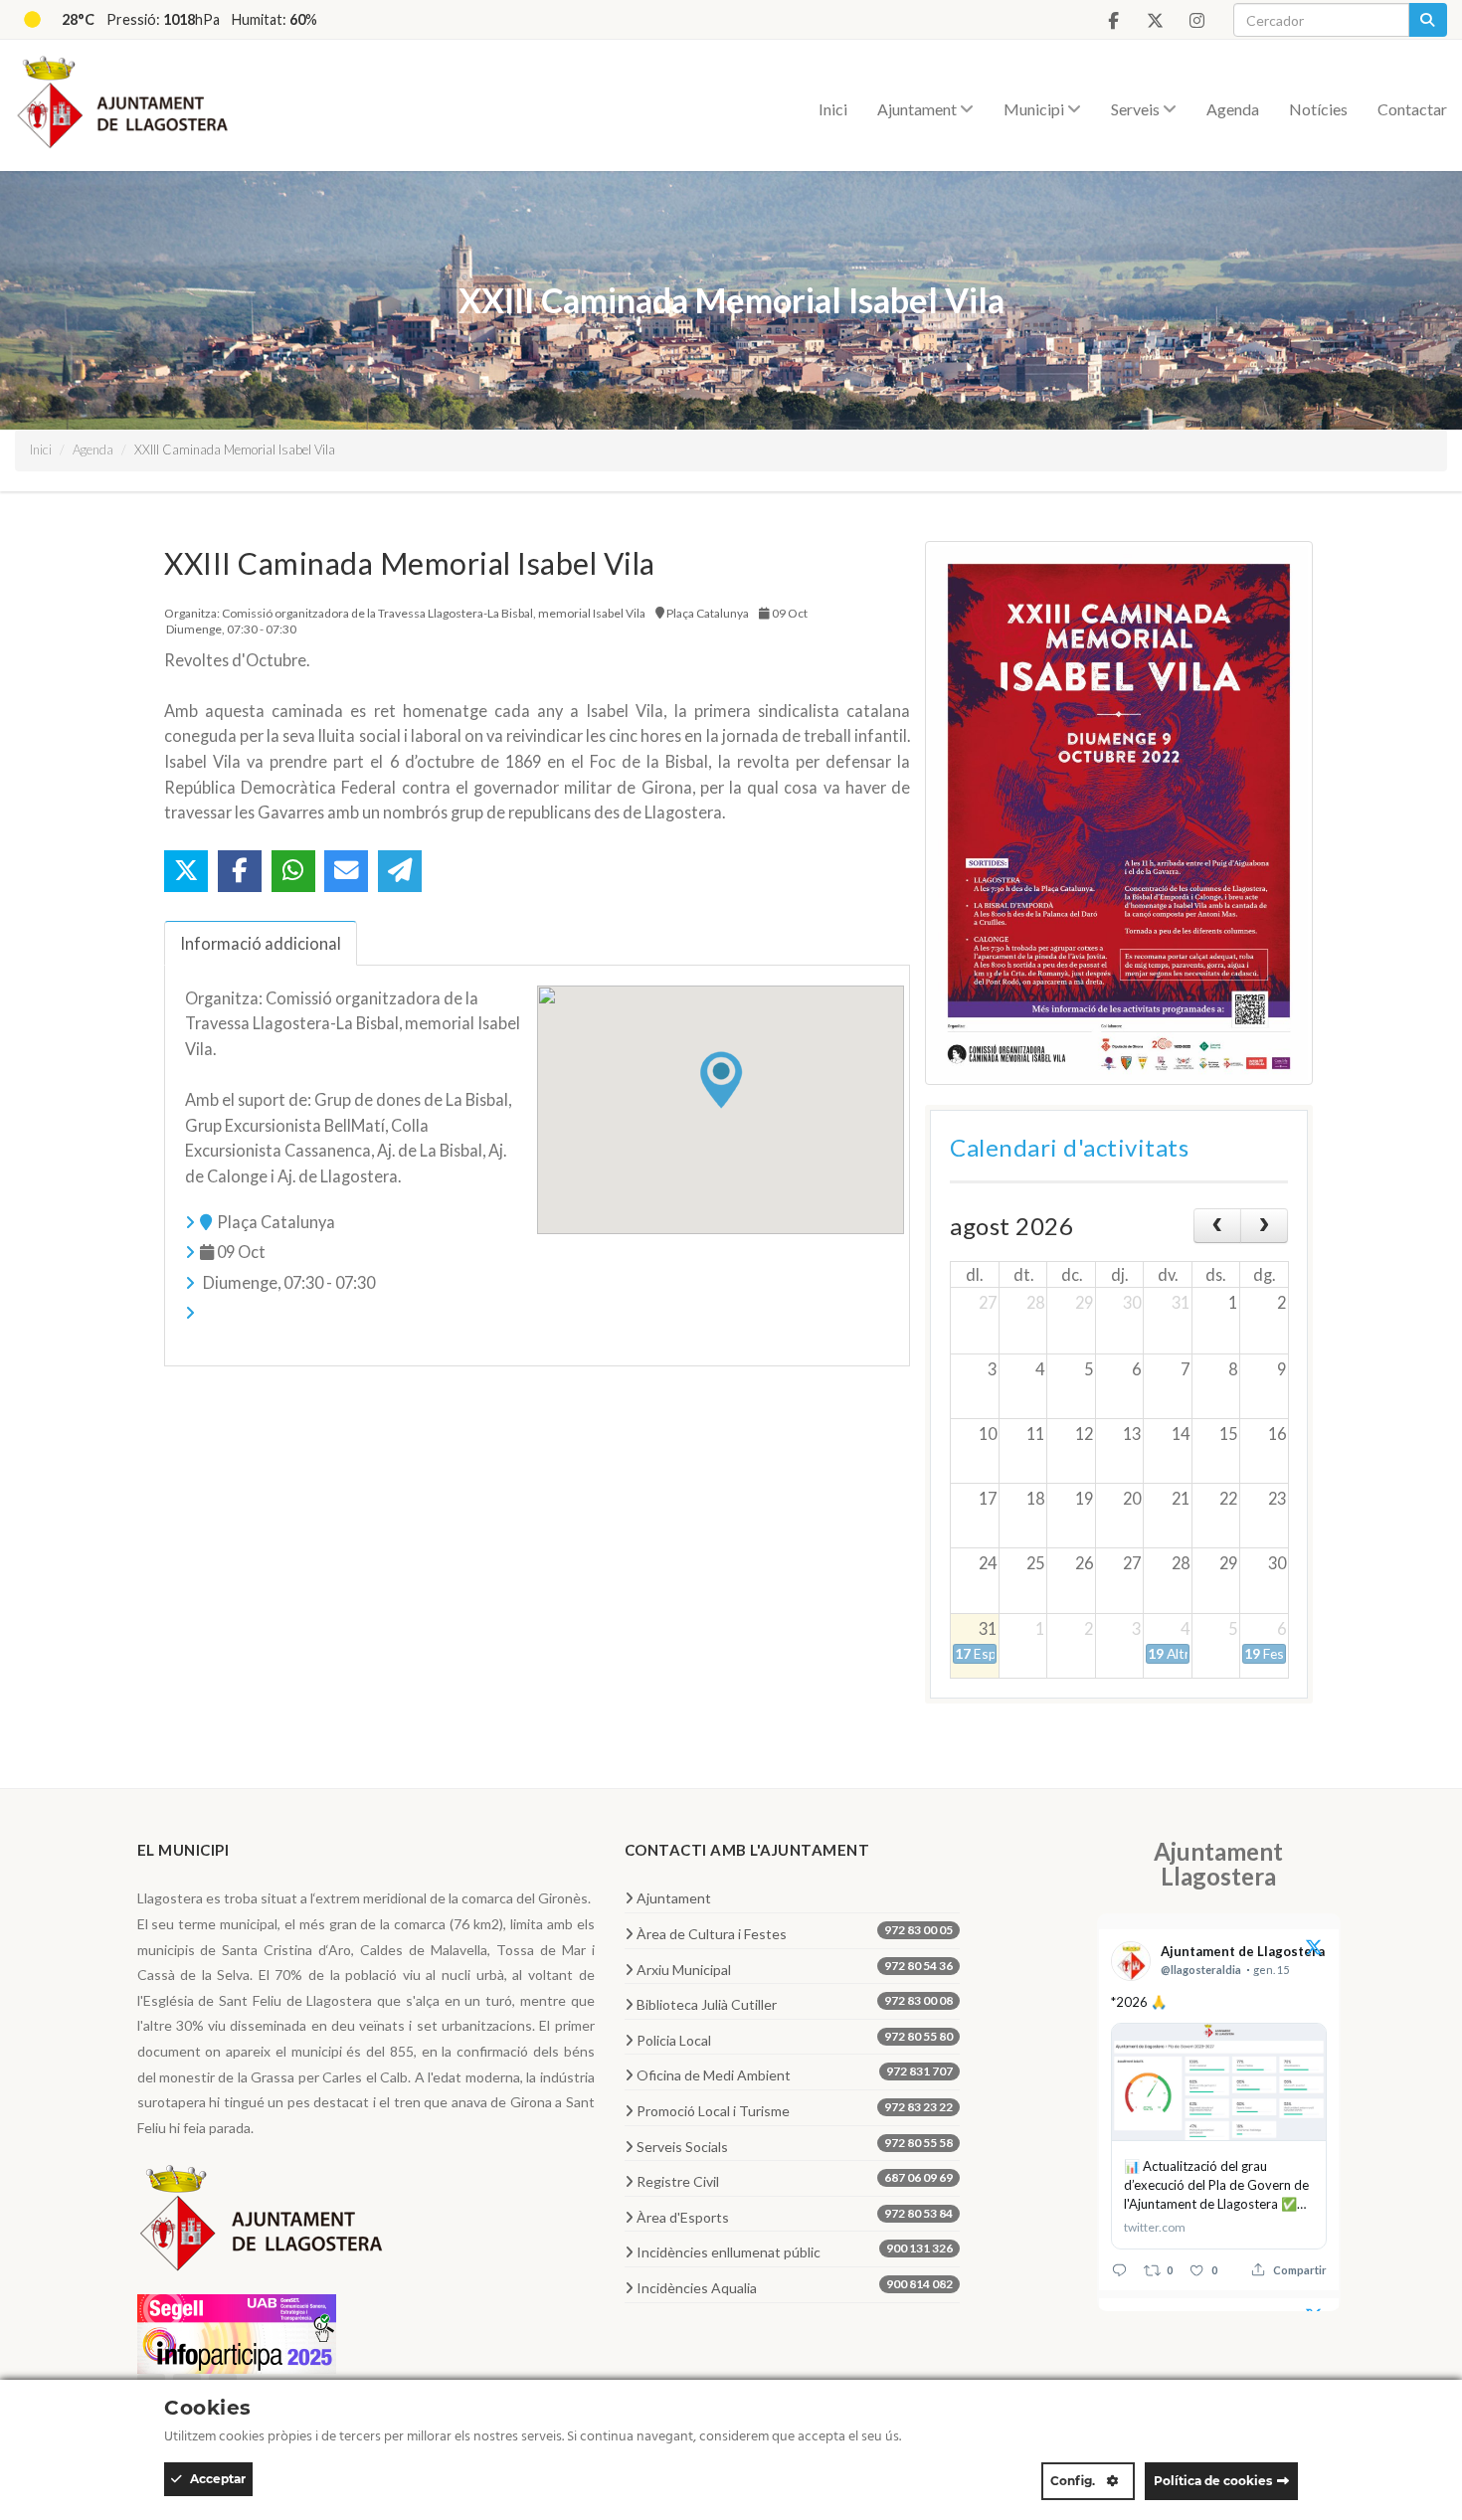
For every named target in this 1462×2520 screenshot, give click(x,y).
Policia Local (795, 2039)
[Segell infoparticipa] (237, 2332)
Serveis (1137, 109)
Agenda (1233, 109)
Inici (833, 109)
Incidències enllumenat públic (795, 2250)
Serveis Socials (795, 2145)
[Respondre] (1119, 2270)
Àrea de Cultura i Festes (795, 1932)
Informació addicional (261, 943)
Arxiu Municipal (795, 1968)
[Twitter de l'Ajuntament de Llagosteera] (1155, 21)
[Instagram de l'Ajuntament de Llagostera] (1196, 21)
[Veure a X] (1314, 1950)
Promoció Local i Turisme (795, 2109)
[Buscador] (1428, 20)
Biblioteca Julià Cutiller (795, 2003)
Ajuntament (918, 109)
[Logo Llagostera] (262, 2225)
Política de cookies (1213, 2481)
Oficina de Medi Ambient (795, 2073)
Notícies (1318, 109)
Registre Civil (795, 2180)
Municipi (1035, 109)
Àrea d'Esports (795, 2216)
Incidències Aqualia (795, 2286)
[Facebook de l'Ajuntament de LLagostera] (1113, 21)
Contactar (1412, 109)
